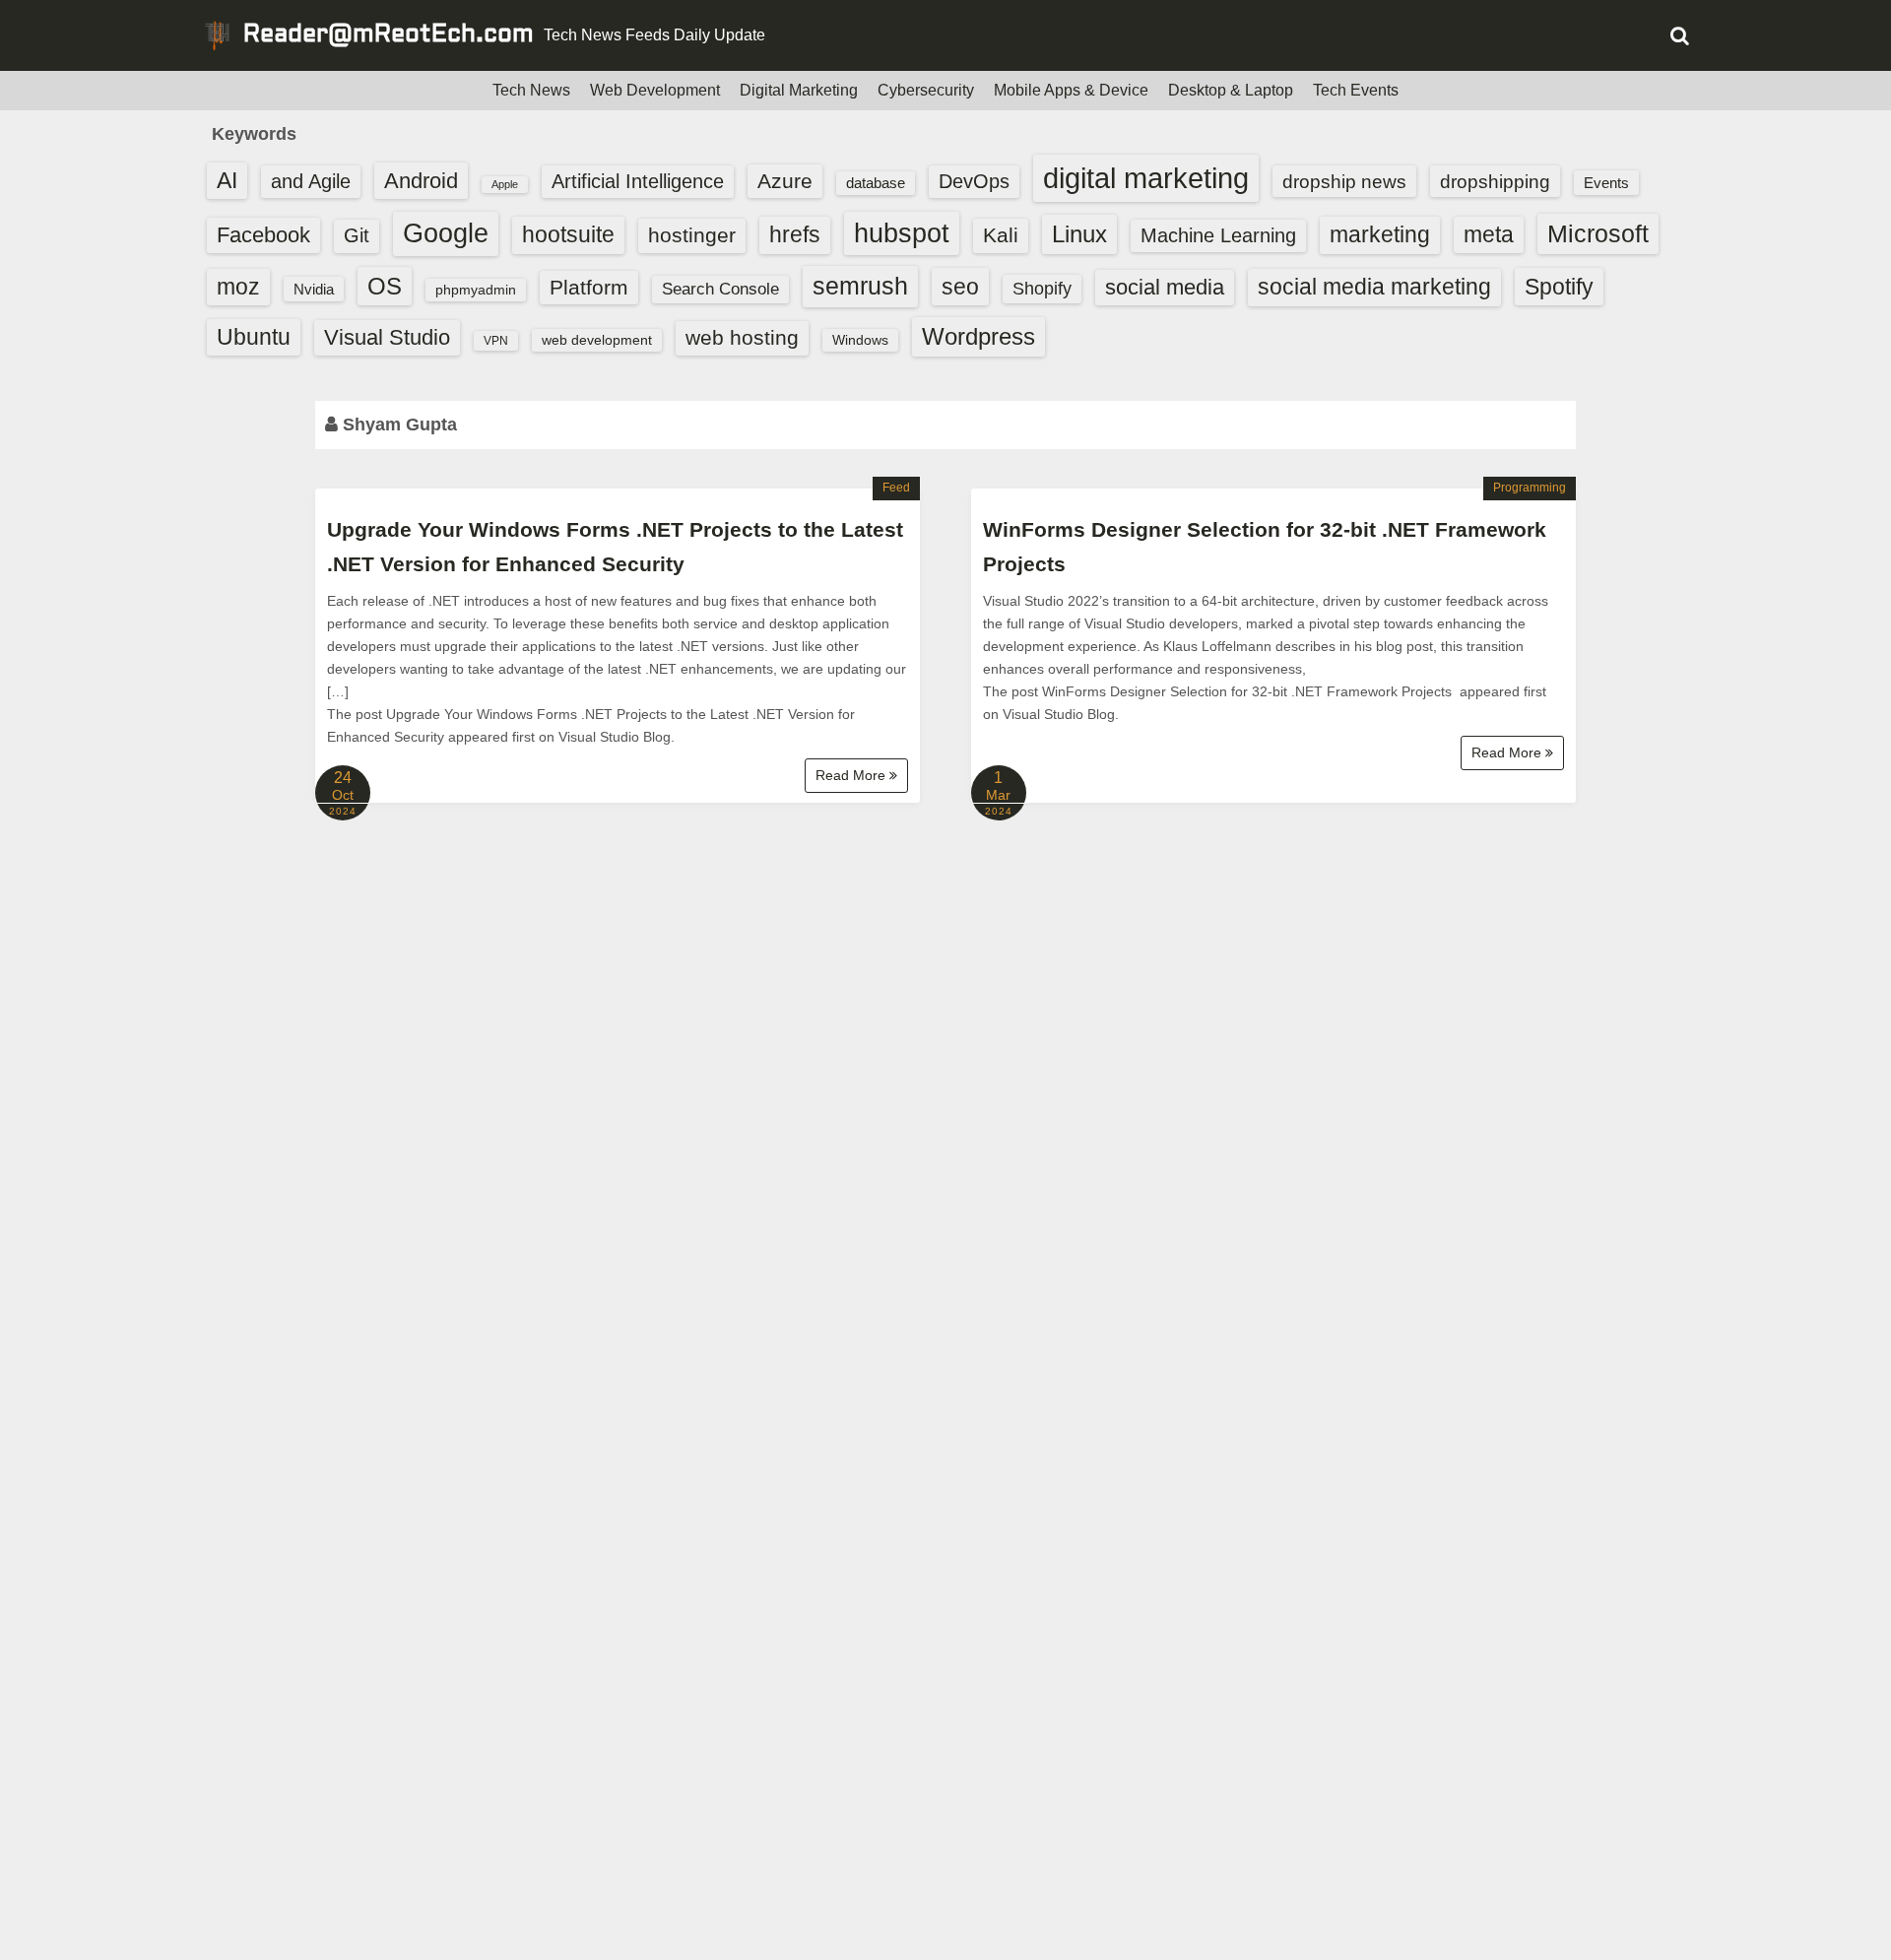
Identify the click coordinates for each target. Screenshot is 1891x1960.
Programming (1530, 488)
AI (227, 181)
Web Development (655, 90)
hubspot (902, 233)
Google (446, 233)
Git (357, 235)
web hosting (742, 337)
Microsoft (1598, 233)
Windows (860, 340)
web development (597, 340)
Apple (505, 184)
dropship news (1344, 181)
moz (238, 287)
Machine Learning (1218, 235)
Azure (785, 181)
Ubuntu (254, 337)
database (876, 183)
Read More (852, 775)
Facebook (263, 235)
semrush (860, 286)
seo (960, 287)
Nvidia (314, 289)
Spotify (1559, 287)
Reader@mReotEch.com (389, 35)
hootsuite (568, 234)
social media (1165, 287)
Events (1606, 183)
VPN (496, 341)
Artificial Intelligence (638, 181)
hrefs (795, 234)
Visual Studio (387, 337)
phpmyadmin (476, 290)
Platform (589, 287)
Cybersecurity (926, 90)
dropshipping (1495, 181)
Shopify (1042, 289)
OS (385, 286)
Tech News (531, 90)
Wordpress (978, 336)
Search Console (720, 289)
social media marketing (1374, 287)
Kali (1001, 235)
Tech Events (1356, 90)
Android (421, 181)
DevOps (974, 181)
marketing (1380, 234)
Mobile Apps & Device (1071, 90)
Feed (896, 488)
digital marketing (1146, 178)
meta (1489, 235)
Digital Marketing (799, 90)
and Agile (311, 181)
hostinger (692, 235)
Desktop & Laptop (1231, 90)
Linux (1079, 234)
